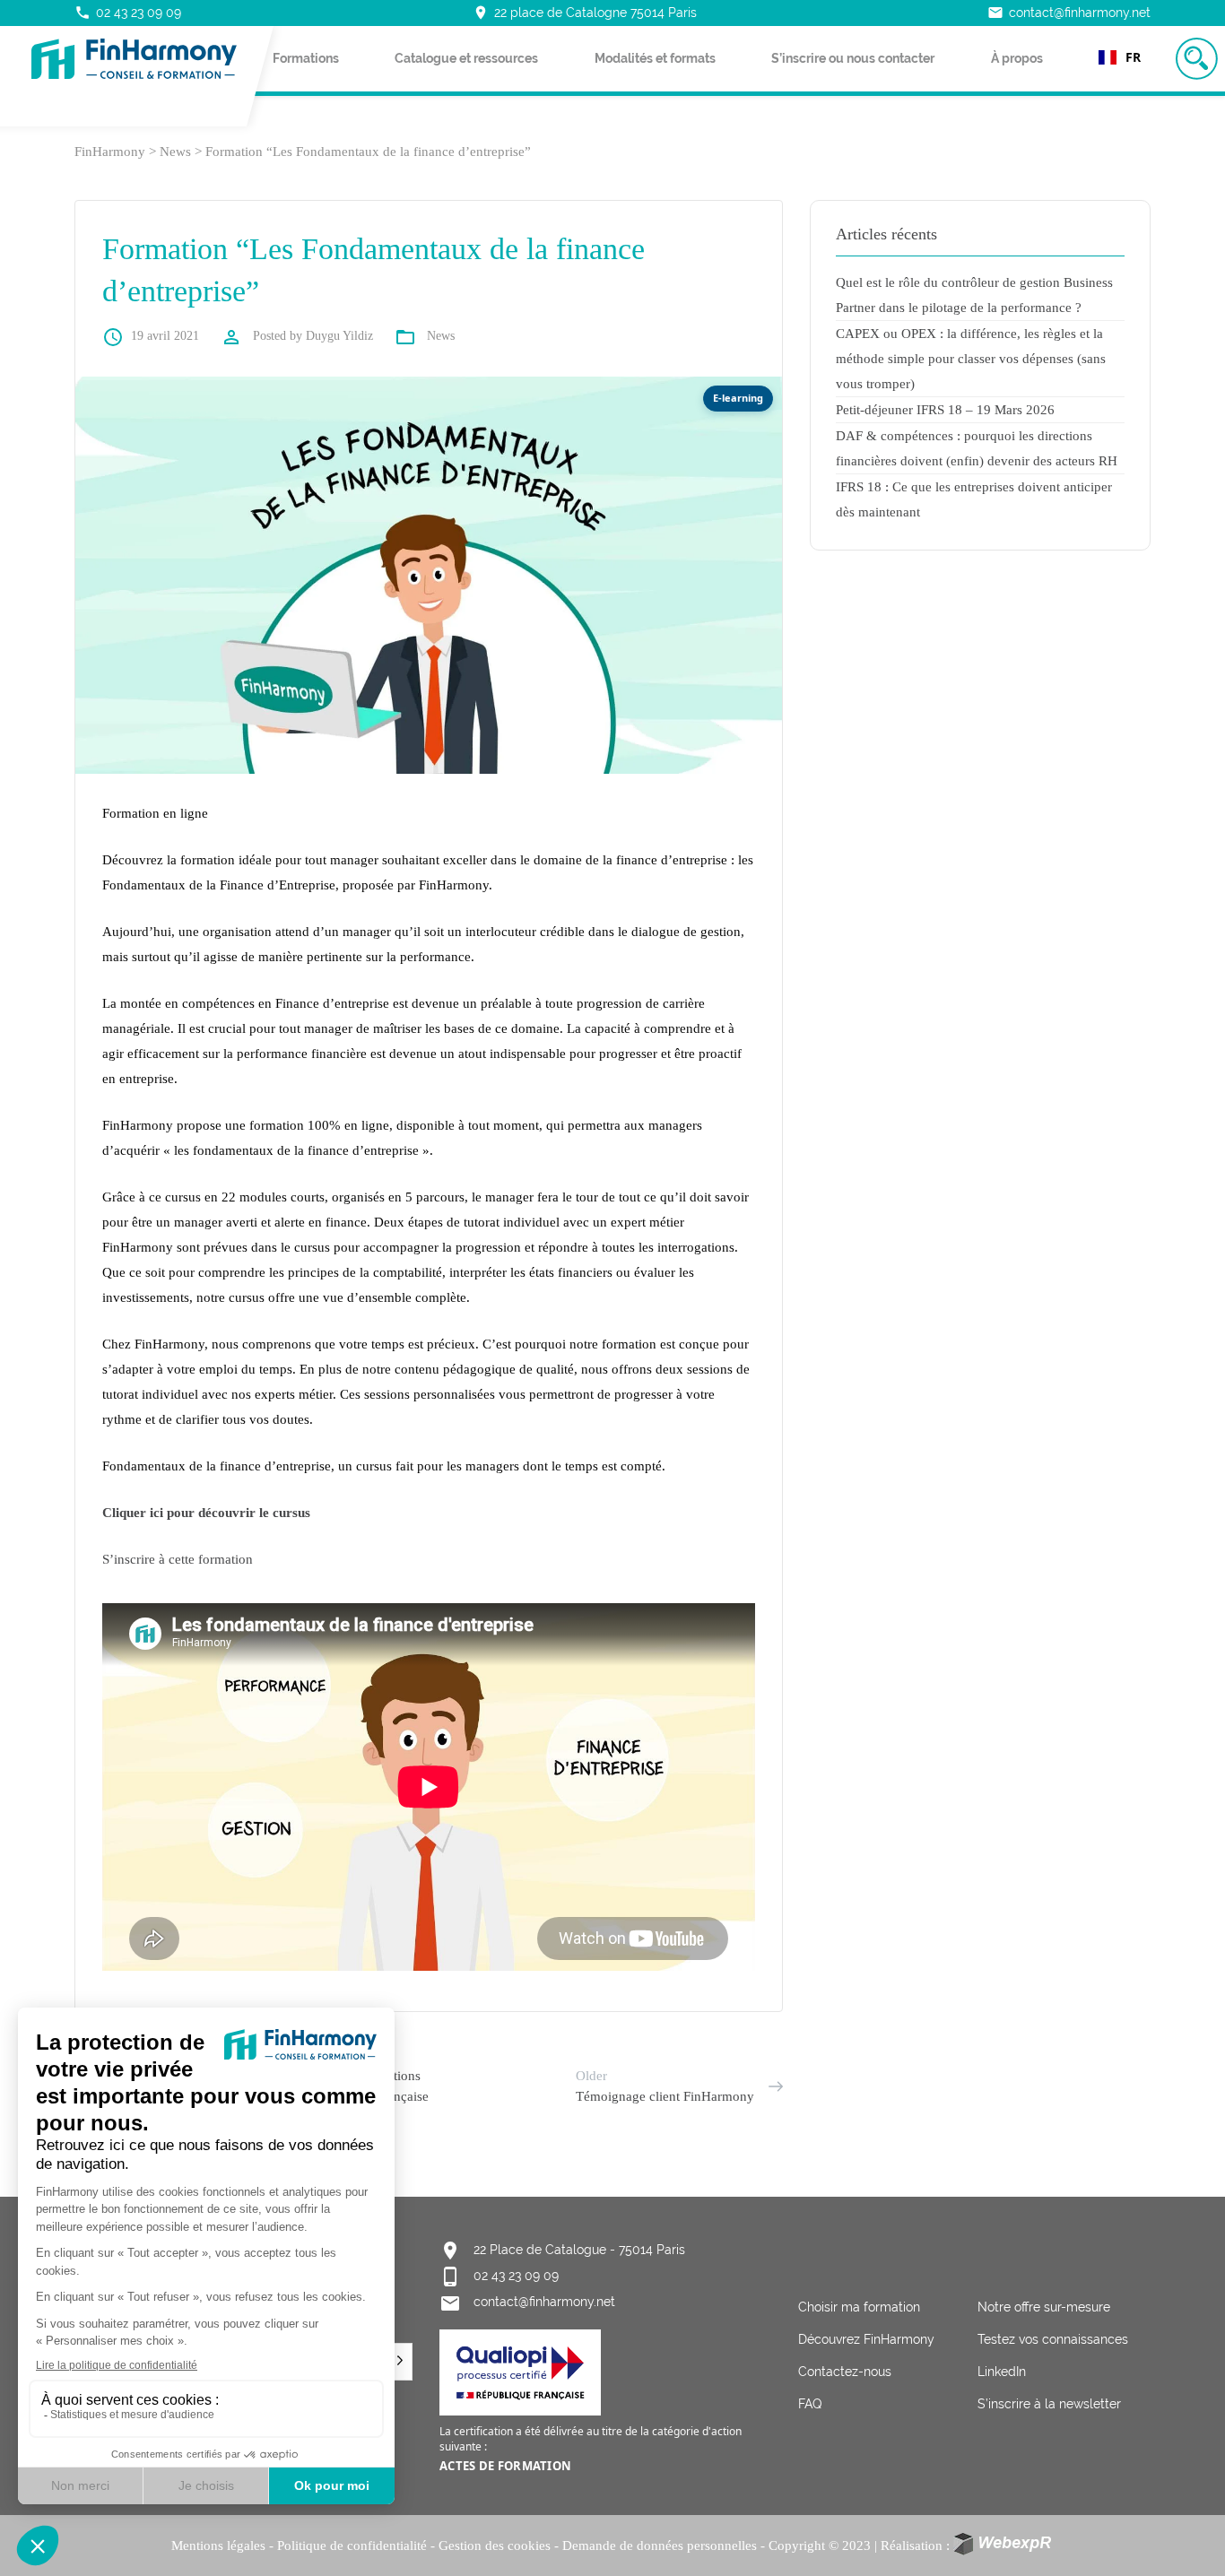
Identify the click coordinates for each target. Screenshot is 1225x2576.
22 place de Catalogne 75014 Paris (585, 13)
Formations (306, 58)
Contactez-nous (845, 2372)
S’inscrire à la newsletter (1049, 2404)
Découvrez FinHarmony (866, 2339)
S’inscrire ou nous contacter (853, 58)
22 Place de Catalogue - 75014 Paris (579, 2250)
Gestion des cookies (495, 2546)
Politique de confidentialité (352, 2546)
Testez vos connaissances (1053, 2339)
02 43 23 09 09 (128, 13)
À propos (1017, 58)
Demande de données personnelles (660, 2546)
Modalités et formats (655, 58)
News (441, 336)
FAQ (810, 2404)
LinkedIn (1002, 2372)
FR (1133, 57)
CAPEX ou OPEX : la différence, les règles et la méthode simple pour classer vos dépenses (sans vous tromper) (971, 359)
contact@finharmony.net (1069, 13)
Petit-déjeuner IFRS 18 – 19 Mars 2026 (945, 410)
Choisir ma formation (859, 2307)
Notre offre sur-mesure (1044, 2307)
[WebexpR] (1004, 2544)
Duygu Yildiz (339, 336)
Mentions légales (218, 2546)
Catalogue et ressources (466, 58)
